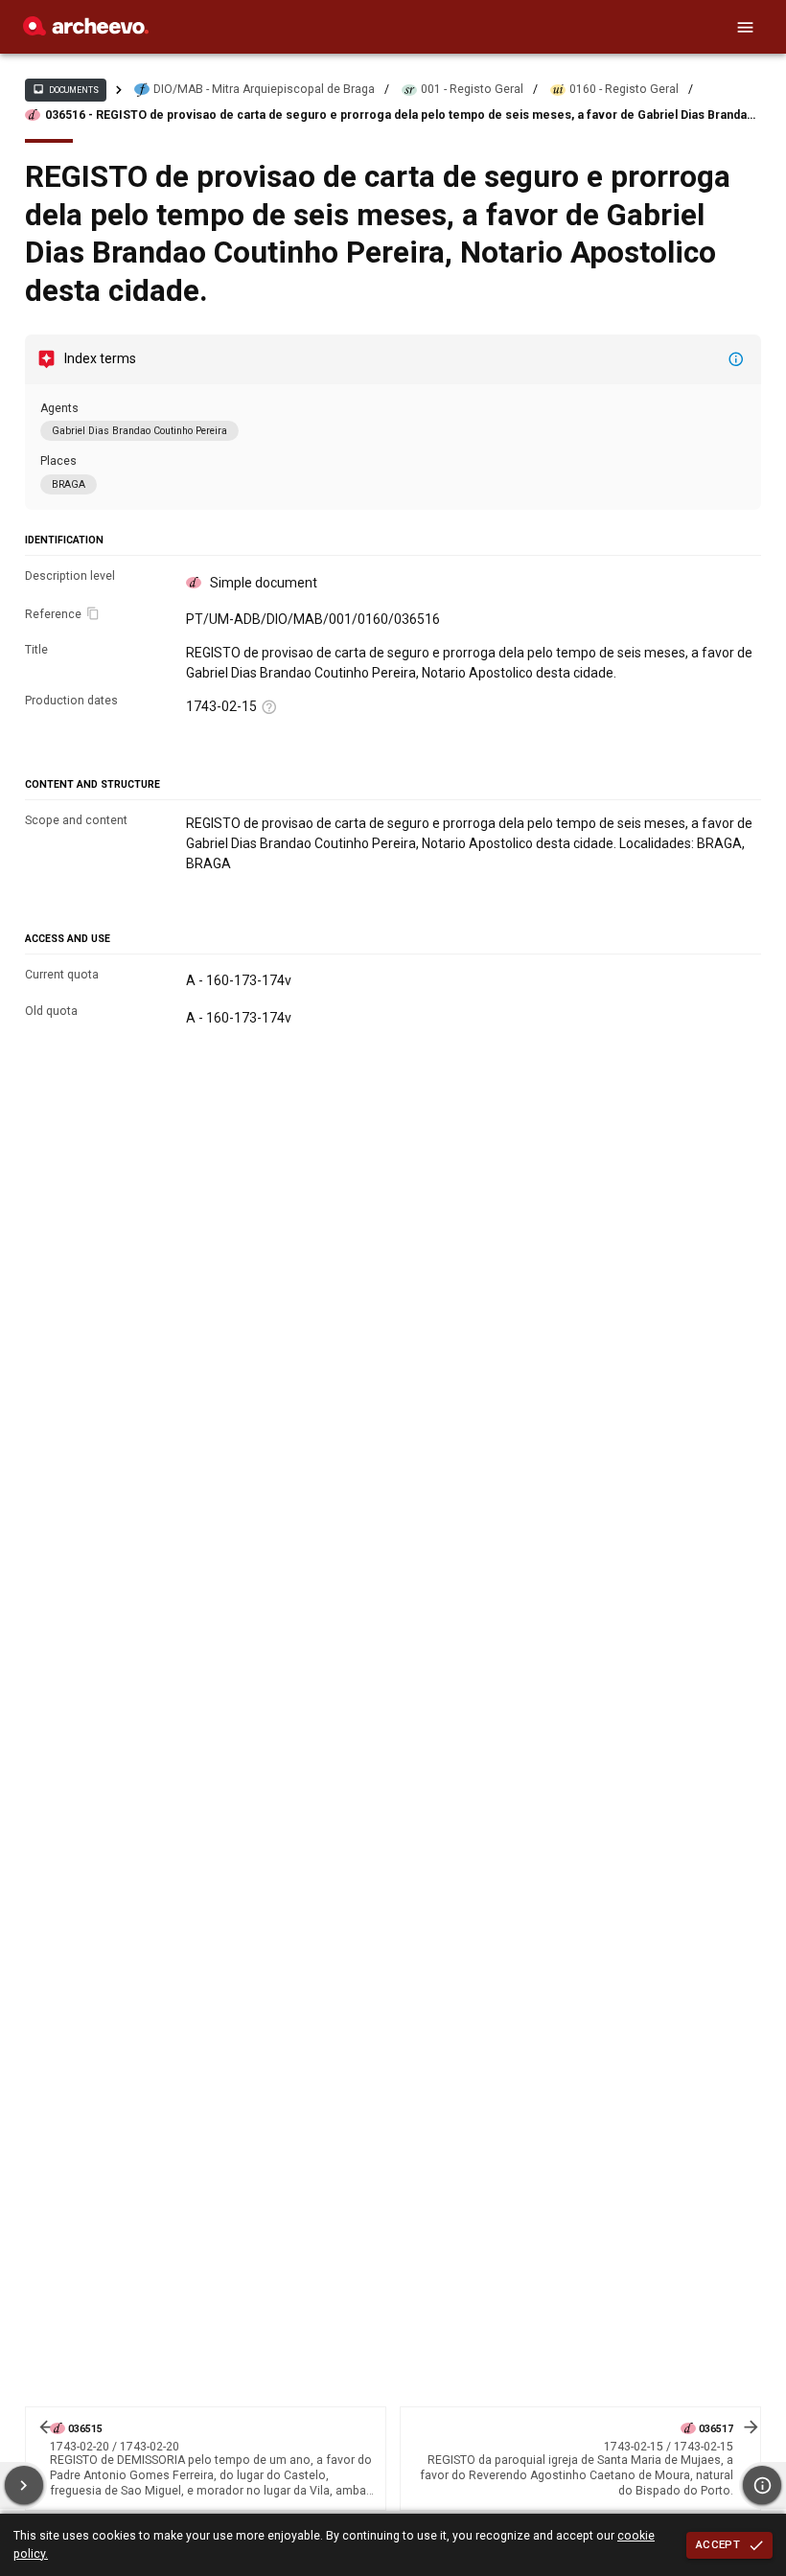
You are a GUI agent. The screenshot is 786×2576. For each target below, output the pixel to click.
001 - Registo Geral (472, 89)
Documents (65, 89)
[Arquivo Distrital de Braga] (86, 31)
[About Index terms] (736, 359)
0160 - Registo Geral (624, 89)
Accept (718, 2544)
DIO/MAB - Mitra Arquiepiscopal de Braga (264, 89)
